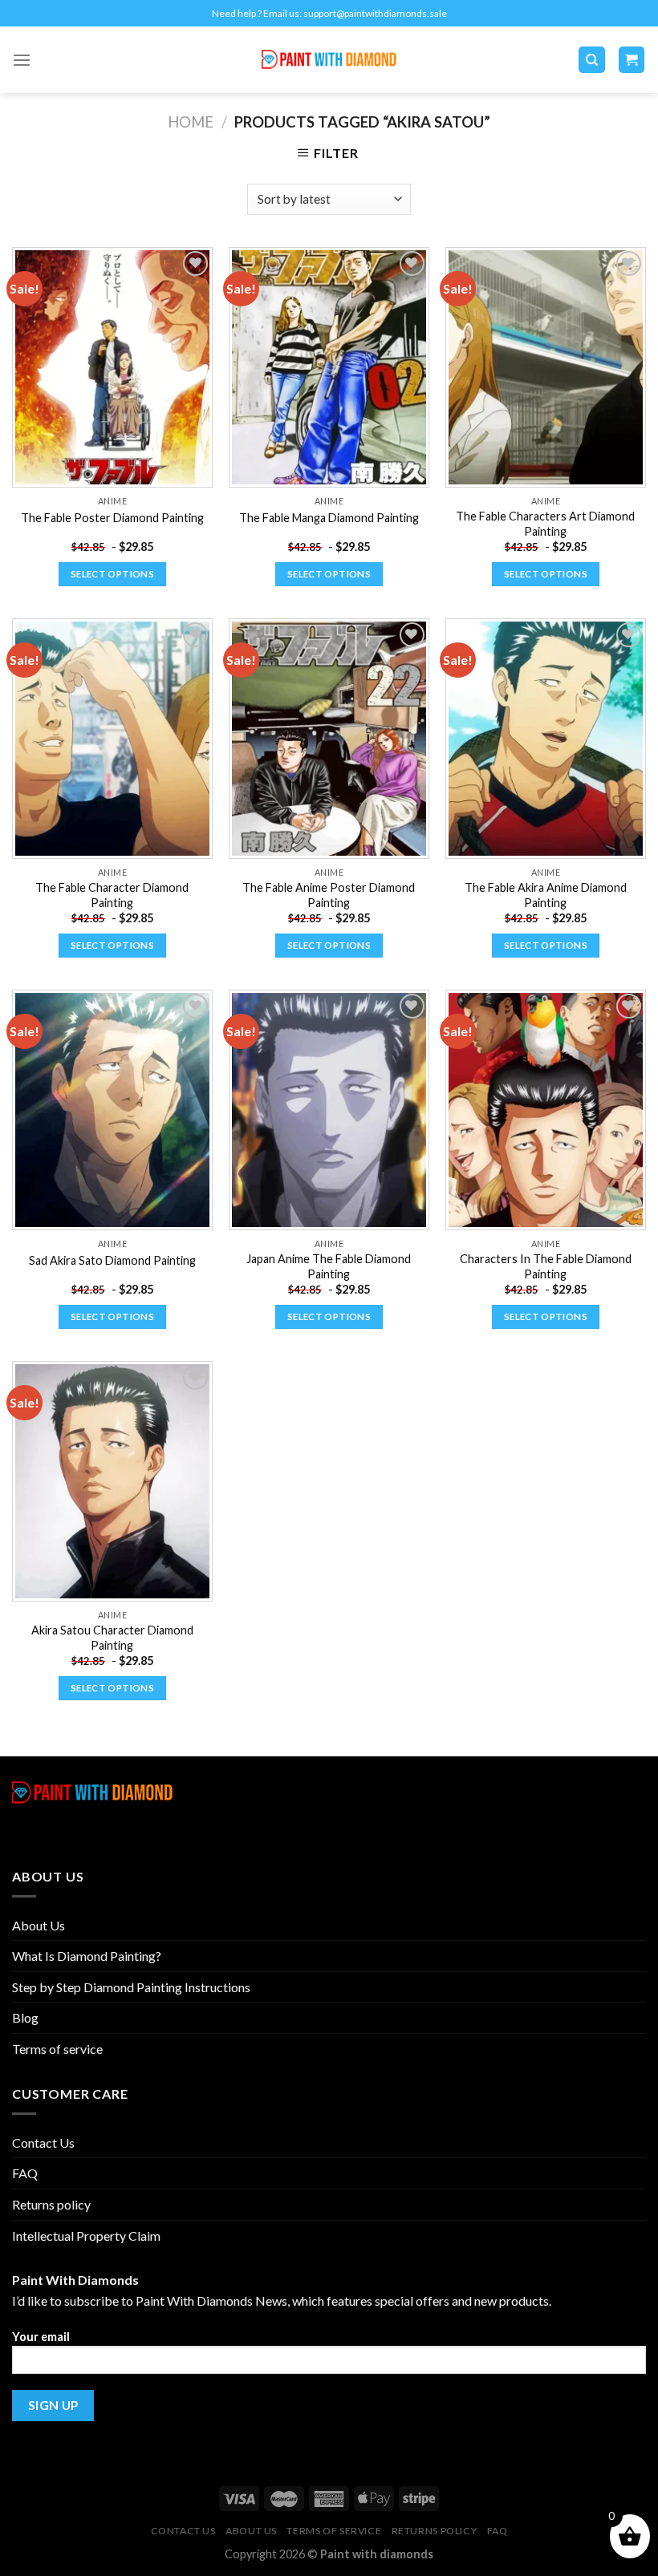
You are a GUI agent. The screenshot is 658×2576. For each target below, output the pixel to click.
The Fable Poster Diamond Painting (112, 518)
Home (191, 122)
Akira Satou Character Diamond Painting (112, 1638)
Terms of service (57, 2049)
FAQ (25, 2173)
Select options (112, 574)
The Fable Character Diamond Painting (112, 895)
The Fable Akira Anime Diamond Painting (546, 895)
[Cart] (632, 60)
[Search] (592, 60)
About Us (39, 1925)
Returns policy (51, 2204)
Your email (41, 2337)
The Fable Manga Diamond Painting (329, 518)
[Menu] (22, 60)
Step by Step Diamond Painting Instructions (131, 1987)
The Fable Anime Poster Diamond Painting (329, 895)
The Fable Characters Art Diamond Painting (545, 524)
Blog (25, 2017)
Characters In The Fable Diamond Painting (546, 1266)
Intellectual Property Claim (86, 2236)
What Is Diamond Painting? (87, 1956)
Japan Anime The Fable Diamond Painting (329, 1266)
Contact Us (43, 2143)
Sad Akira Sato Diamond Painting (112, 1260)
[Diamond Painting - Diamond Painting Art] (329, 60)
